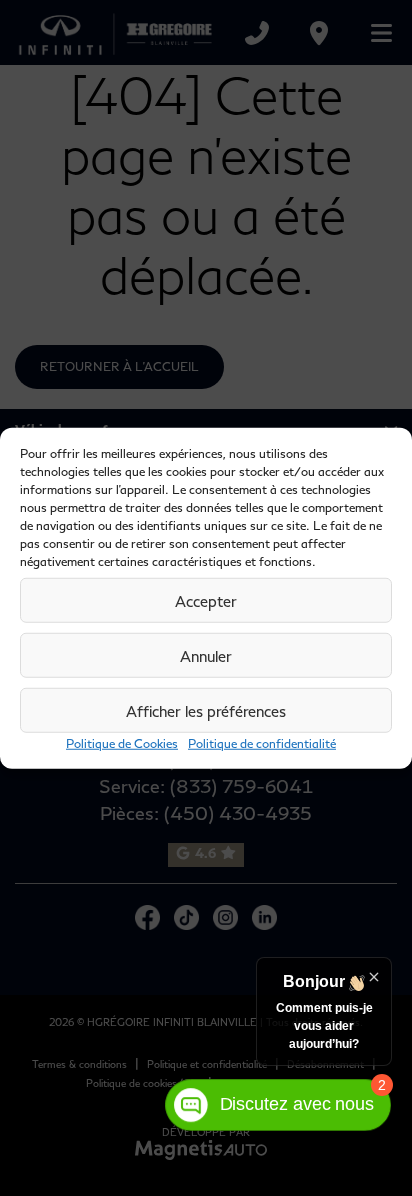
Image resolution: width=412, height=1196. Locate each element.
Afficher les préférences (206, 710)
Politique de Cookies (122, 743)
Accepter (206, 600)
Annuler (206, 655)
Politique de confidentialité (262, 743)
